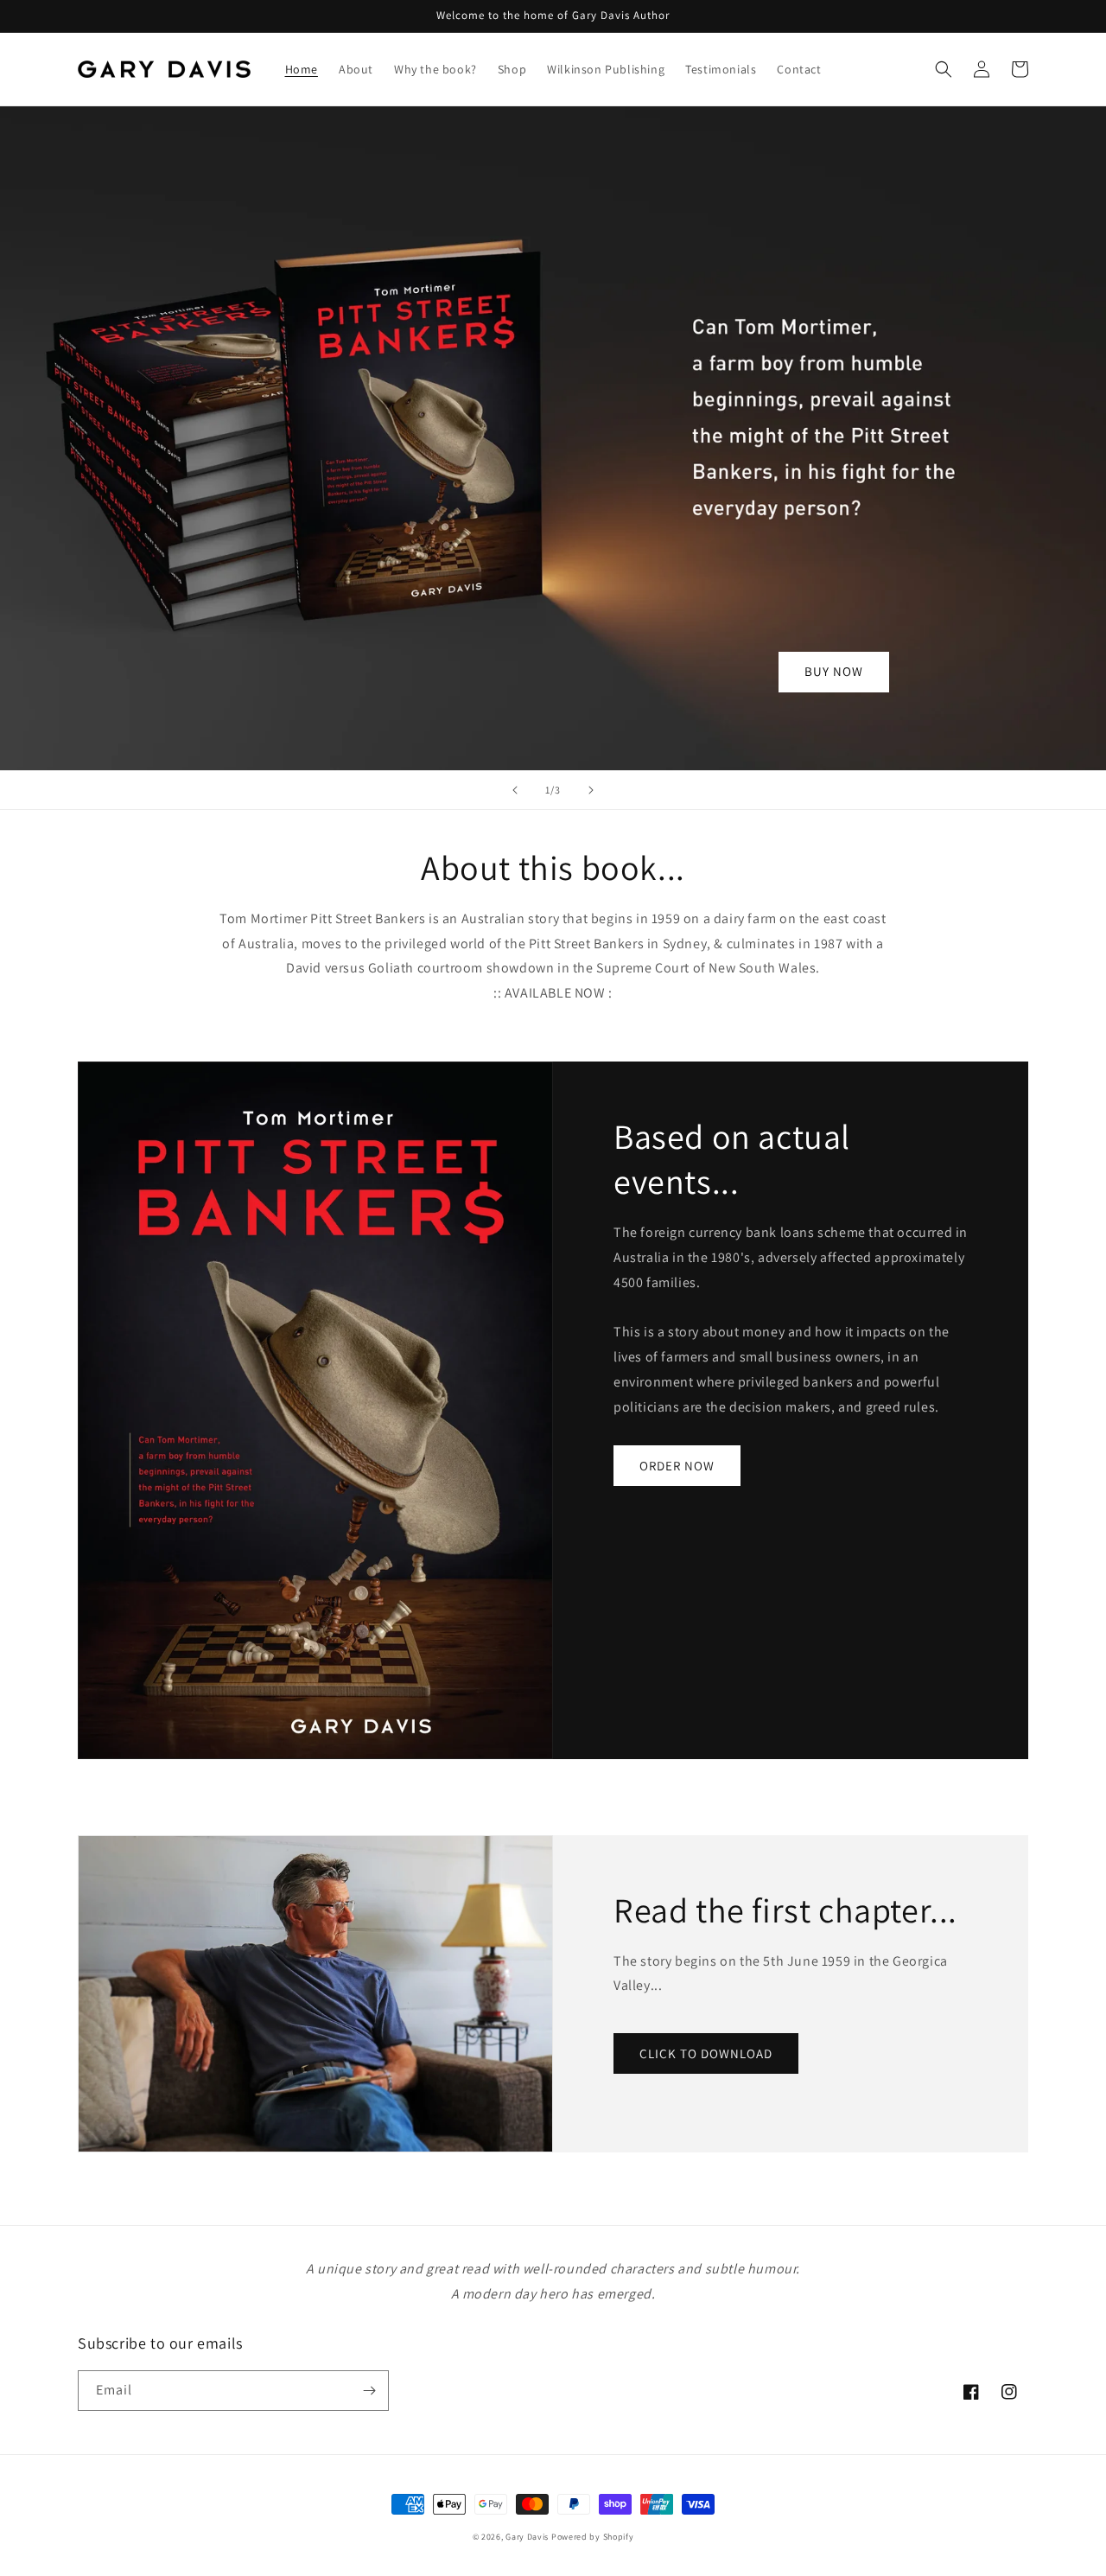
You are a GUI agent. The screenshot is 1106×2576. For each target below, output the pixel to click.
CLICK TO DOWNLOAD (706, 2053)
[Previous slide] (515, 790)
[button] (944, 69)
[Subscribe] (369, 2391)
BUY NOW (834, 671)
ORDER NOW (677, 1466)
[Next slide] (591, 790)
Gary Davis (527, 2537)
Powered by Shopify (593, 2537)
